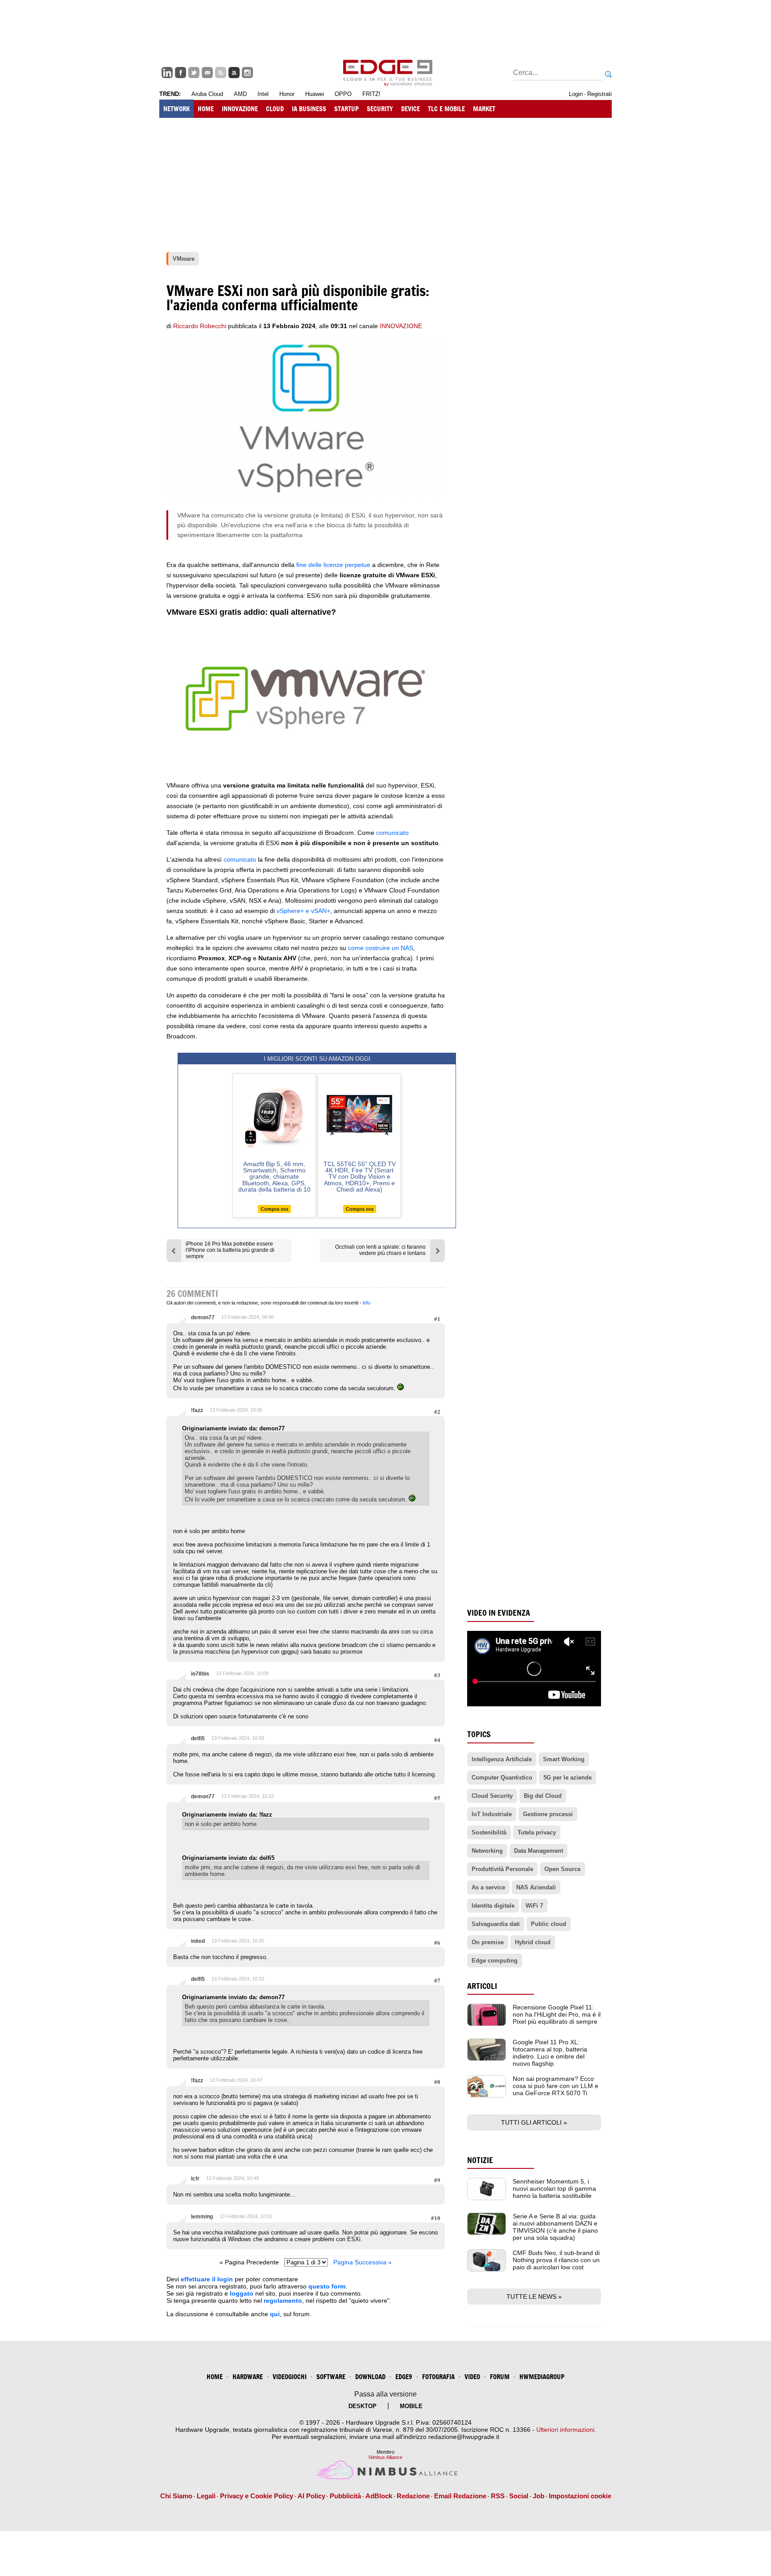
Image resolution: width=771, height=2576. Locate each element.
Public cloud (549, 1924)
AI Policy (311, 2496)
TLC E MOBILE (446, 109)
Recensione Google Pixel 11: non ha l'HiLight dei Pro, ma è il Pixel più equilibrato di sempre (557, 2014)
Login (576, 94)
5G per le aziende (568, 1778)
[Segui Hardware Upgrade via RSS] (221, 73)
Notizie (480, 2160)
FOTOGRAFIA (438, 2377)
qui (275, 2314)
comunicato (392, 833)
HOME (206, 109)
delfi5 (198, 1738)
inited (198, 1941)
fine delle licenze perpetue (333, 565)
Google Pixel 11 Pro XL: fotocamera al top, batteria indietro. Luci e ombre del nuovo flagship (550, 2053)
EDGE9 (404, 2377)
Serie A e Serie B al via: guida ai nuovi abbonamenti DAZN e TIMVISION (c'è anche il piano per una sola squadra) (555, 2227)
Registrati (599, 94)
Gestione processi (548, 1814)
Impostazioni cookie (580, 2496)
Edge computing (495, 1961)
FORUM (500, 2377)
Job (539, 2496)
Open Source (562, 1869)
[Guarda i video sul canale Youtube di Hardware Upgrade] (234, 73)
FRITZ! (371, 94)
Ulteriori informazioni (565, 2430)
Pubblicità (345, 2496)
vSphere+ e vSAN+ (303, 911)
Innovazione (401, 326)
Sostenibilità (489, 1832)
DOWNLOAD (370, 2377)
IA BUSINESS (309, 109)
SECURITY (380, 109)
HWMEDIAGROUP (542, 2377)
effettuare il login (207, 2279)
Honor (287, 94)
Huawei (315, 94)
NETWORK (176, 109)
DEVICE (410, 109)
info (367, 1303)
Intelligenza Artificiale (502, 1759)
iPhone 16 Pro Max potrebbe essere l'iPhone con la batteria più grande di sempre (230, 1250)
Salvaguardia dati (496, 1924)
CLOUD (275, 109)
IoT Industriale (492, 1814)
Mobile (411, 2406)
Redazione (413, 2496)
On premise (488, 1942)
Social (519, 2496)
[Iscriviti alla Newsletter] (207, 73)
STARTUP (346, 109)
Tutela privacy (537, 1832)
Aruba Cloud (207, 94)
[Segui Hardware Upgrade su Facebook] (180, 73)
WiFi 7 (534, 1906)
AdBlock (379, 2496)
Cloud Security (492, 1796)
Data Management (539, 1851)
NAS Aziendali (536, 1887)
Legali (206, 2496)
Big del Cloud (543, 1796)
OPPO (343, 94)
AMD (240, 94)
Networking (487, 1851)
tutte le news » (534, 2297)
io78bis (200, 1674)
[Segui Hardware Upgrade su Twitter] (194, 73)
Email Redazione (460, 2496)
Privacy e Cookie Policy (257, 2496)
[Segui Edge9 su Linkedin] (167, 73)
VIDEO (472, 2377)
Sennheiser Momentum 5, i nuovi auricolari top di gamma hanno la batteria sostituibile (554, 2188)
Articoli (482, 1986)
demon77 (203, 1317)
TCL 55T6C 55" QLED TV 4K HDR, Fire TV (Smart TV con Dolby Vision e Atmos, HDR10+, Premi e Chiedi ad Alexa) (360, 1177)
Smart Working (564, 1759)
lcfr (195, 2179)
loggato (242, 2293)
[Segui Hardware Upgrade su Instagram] (247, 73)
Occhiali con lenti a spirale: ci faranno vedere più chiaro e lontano (380, 1250)
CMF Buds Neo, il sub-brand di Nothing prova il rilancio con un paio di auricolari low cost (556, 2260)
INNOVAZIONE (240, 109)
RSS (498, 2496)
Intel (263, 94)
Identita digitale (493, 1906)
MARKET (484, 109)
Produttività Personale (502, 1869)
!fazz (197, 1410)
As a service (488, 1887)
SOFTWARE (331, 2377)
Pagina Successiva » (363, 2262)
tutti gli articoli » (534, 2122)
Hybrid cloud (533, 1942)
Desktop (363, 2406)
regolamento (283, 2301)
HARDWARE (248, 2377)
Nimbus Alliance (385, 2457)
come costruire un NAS (381, 948)
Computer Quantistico (502, 1778)
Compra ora (274, 1209)
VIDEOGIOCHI (290, 2377)
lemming (202, 2217)
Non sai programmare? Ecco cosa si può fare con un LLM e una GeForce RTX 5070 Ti (555, 2086)
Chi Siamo (176, 2496)
